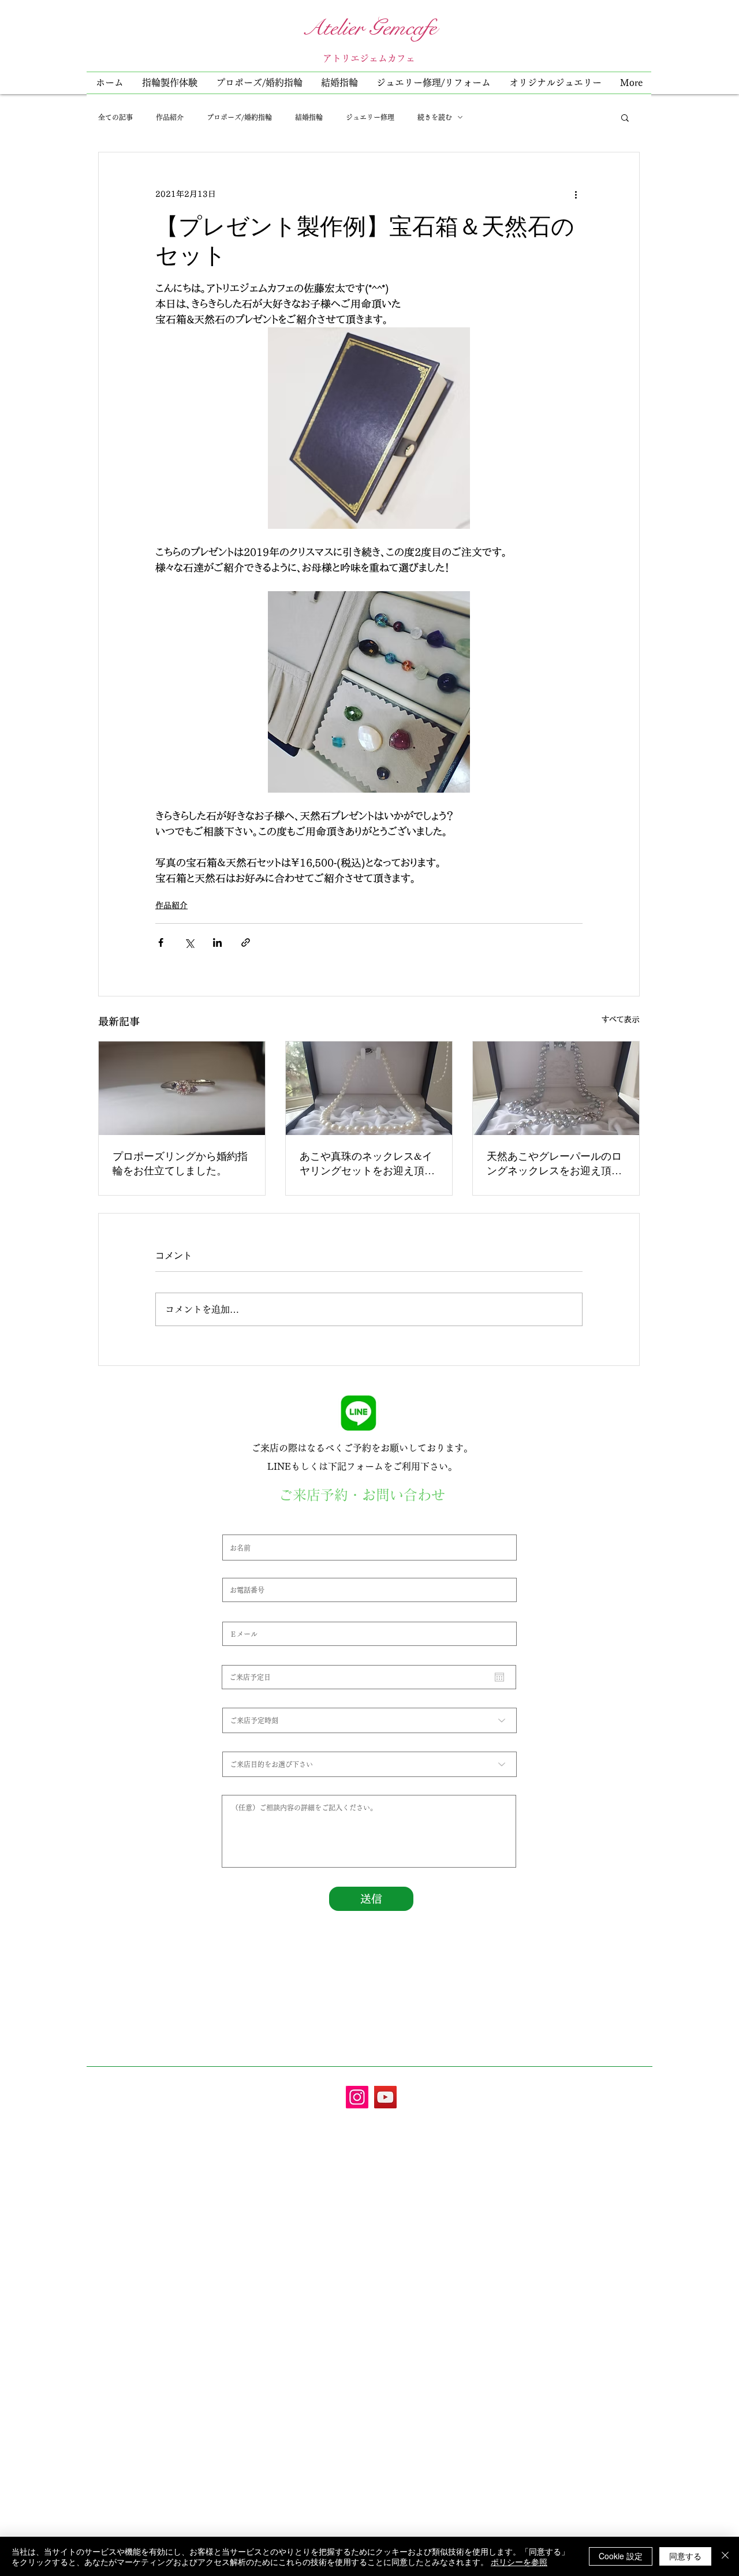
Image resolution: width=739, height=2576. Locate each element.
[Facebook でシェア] (161, 942)
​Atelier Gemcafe (369, 28)
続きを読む (435, 117)
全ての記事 (115, 117)
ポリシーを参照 (519, 2562)
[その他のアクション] (576, 194)
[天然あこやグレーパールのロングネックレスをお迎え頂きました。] (556, 1088)
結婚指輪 (309, 117)
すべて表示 (621, 1020)
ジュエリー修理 (370, 117)
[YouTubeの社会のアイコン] (385, 2097)
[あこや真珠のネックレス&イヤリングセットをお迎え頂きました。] (369, 1088)
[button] (434, 83)
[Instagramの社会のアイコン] (357, 2097)
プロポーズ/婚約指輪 (239, 117)
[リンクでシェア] (246, 942)
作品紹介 (170, 117)
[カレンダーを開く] (499, 1677)
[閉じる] (725, 2556)
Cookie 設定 (621, 2556)
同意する (685, 2556)
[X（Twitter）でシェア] (189, 942)
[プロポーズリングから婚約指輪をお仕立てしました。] (182, 1088)
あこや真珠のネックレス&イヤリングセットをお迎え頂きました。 (367, 1163)
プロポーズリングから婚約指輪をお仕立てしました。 (180, 1163)
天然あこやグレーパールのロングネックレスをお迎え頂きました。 (554, 1163)
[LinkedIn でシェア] (217, 942)
